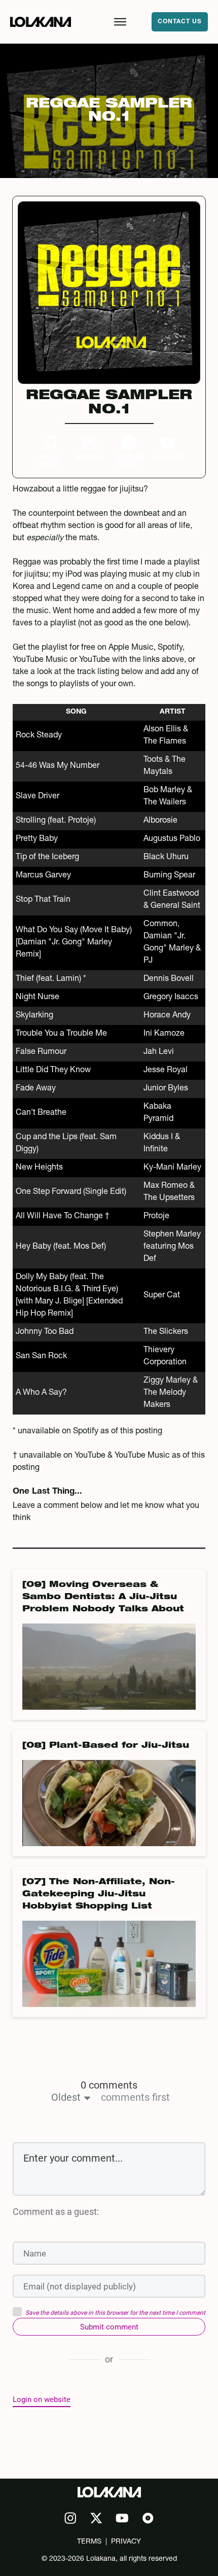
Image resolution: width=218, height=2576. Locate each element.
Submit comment (109, 2327)
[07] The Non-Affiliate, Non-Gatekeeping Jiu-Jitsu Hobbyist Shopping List (99, 1895)
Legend (66, 587)
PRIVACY (126, 2542)
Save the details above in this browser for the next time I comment (115, 2313)
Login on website (42, 2399)
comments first (135, 2097)
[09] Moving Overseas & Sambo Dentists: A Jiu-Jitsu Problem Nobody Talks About (103, 1598)
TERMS (89, 2542)
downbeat (142, 514)
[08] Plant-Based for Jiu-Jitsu (106, 1746)
